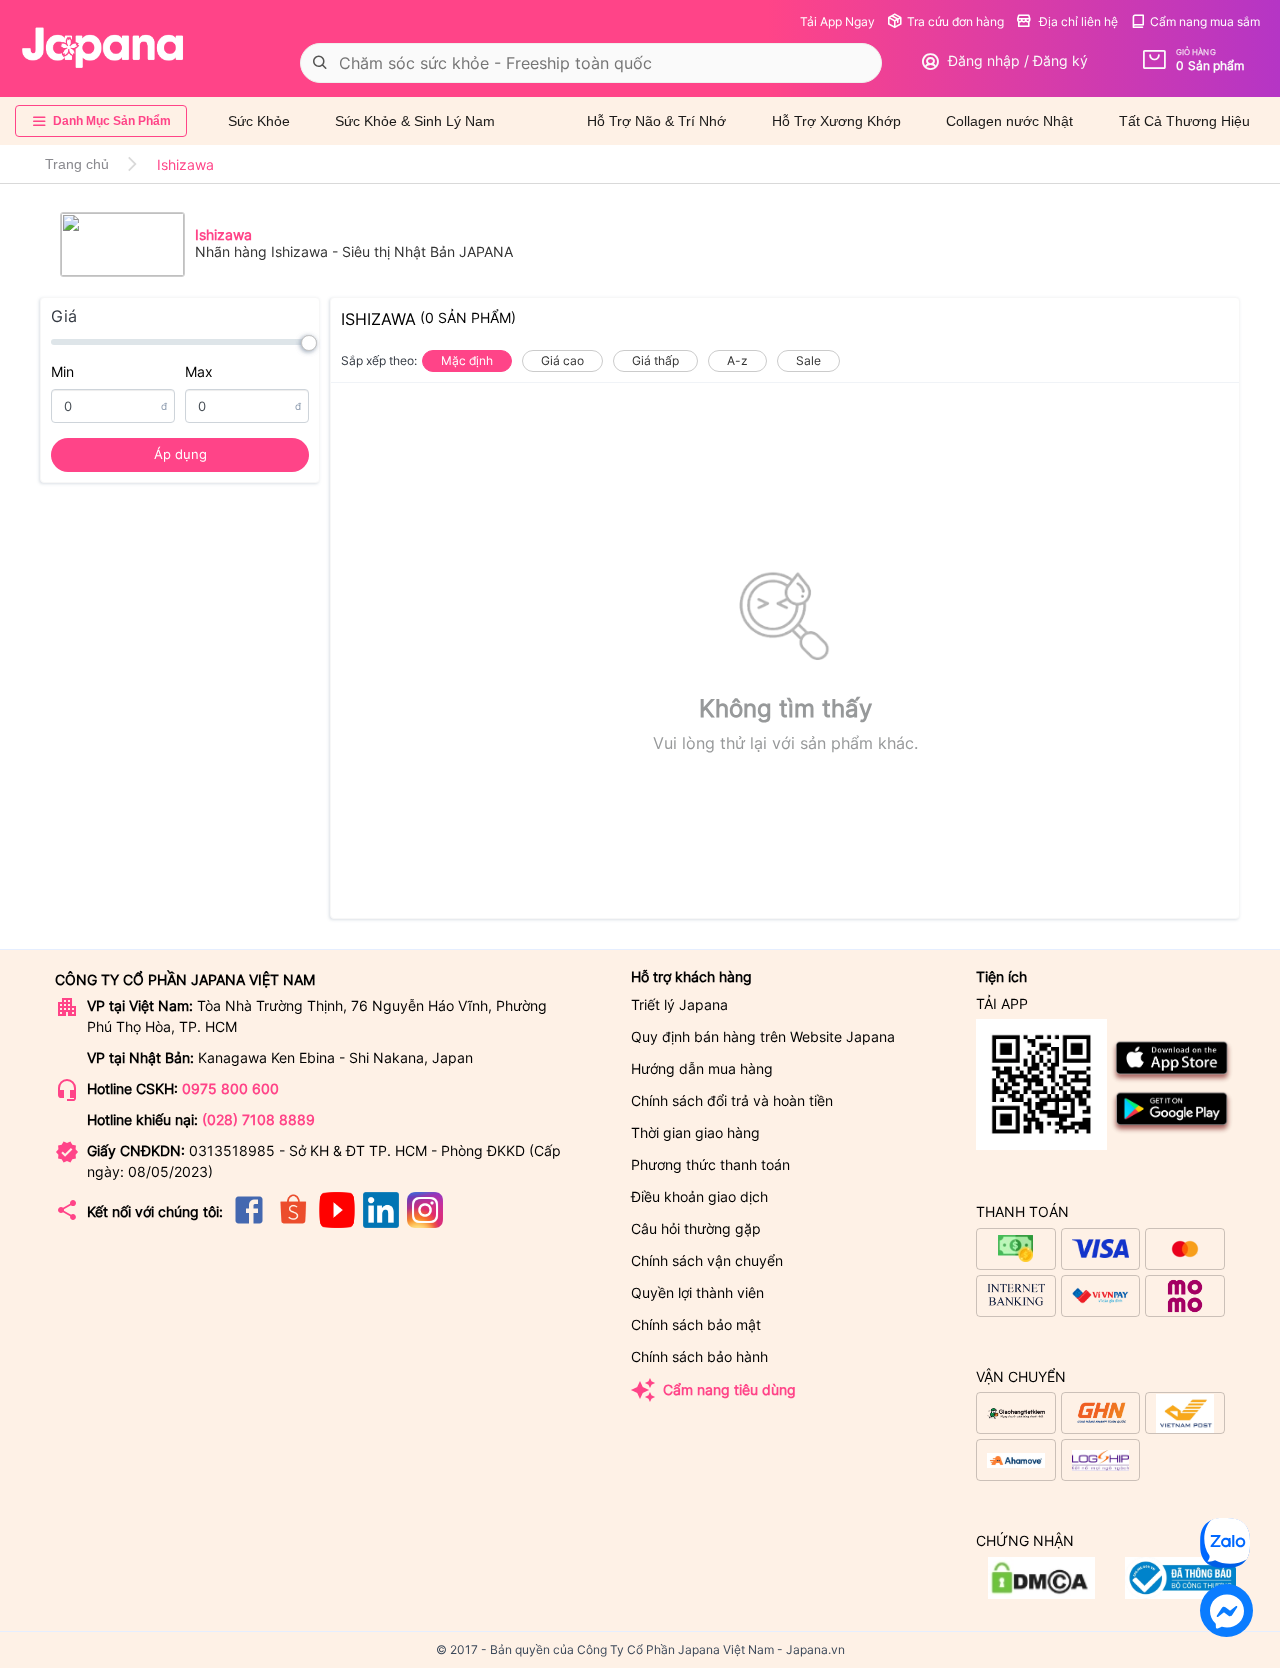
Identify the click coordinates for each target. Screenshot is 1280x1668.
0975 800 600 (230, 1088)
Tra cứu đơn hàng (955, 21)
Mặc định (467, 360)
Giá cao (562, 360)
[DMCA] (1180, 1593)
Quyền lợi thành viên (697, 1292)
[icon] (249, 1222)
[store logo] (103, 48)
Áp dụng (180, 454)
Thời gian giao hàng (695, 1132)
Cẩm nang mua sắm (1205, 21)
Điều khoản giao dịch (699, 1196)
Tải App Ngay (837, 21)
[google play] (1172, 1129)
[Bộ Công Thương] (1041, 1593)
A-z (737, 360)
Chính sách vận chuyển (707, 1260)
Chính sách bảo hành (699, 1356)
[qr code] (1041, 1085)
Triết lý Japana (679, 1004)
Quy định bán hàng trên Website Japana (763, 1036)
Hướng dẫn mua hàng (702, 1068)
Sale (808, 360)
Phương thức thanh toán (710, 1164)
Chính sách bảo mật (696, 1324)
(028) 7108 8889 (258, 1119)
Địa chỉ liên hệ (1077, 21)
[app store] (1172, 1078)
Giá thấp (655, 360)
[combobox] (591, 63)
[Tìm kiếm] (320, 63)
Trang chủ (77, 164)
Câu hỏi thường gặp (696, 1228)
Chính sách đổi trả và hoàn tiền (732, 1100)
